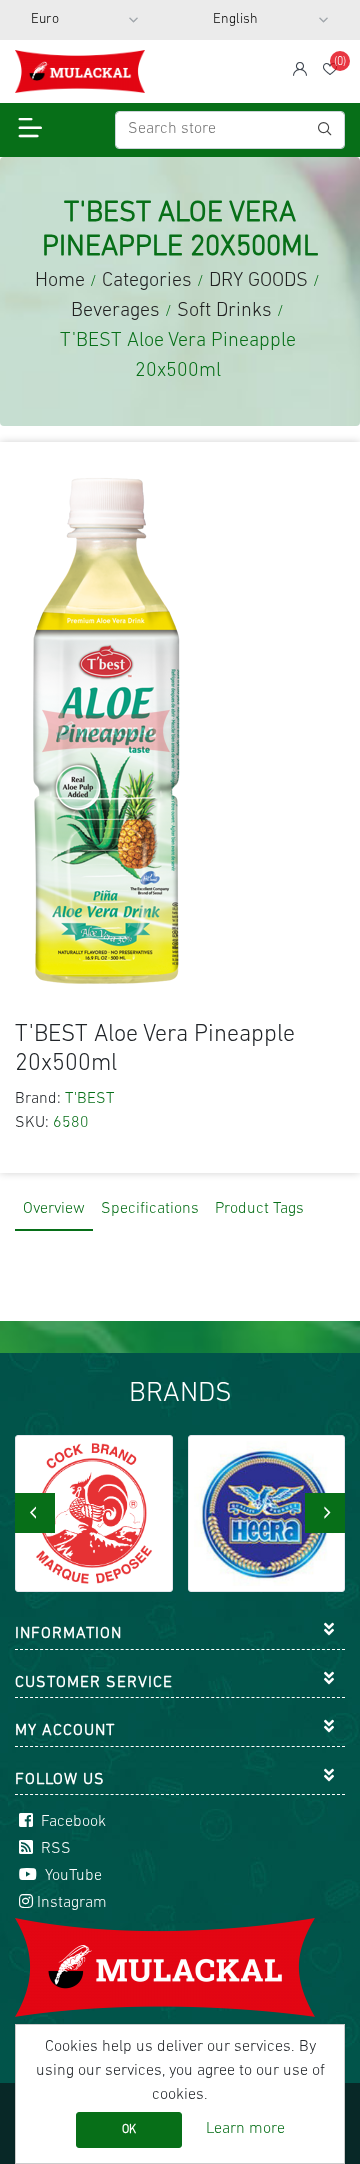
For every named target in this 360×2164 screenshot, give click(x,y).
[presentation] (35, 1513)
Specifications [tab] (150, 1209)
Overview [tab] (54, 1209)
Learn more (245, 2129)
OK (129, 2130)
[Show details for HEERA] (267, 1514)
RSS (54, 1849)
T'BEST (89, 1099)
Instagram (72, 1903)
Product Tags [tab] (259, 1209)
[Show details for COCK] (94, 1514)
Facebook (71, 1822)
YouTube (71, 1876)
